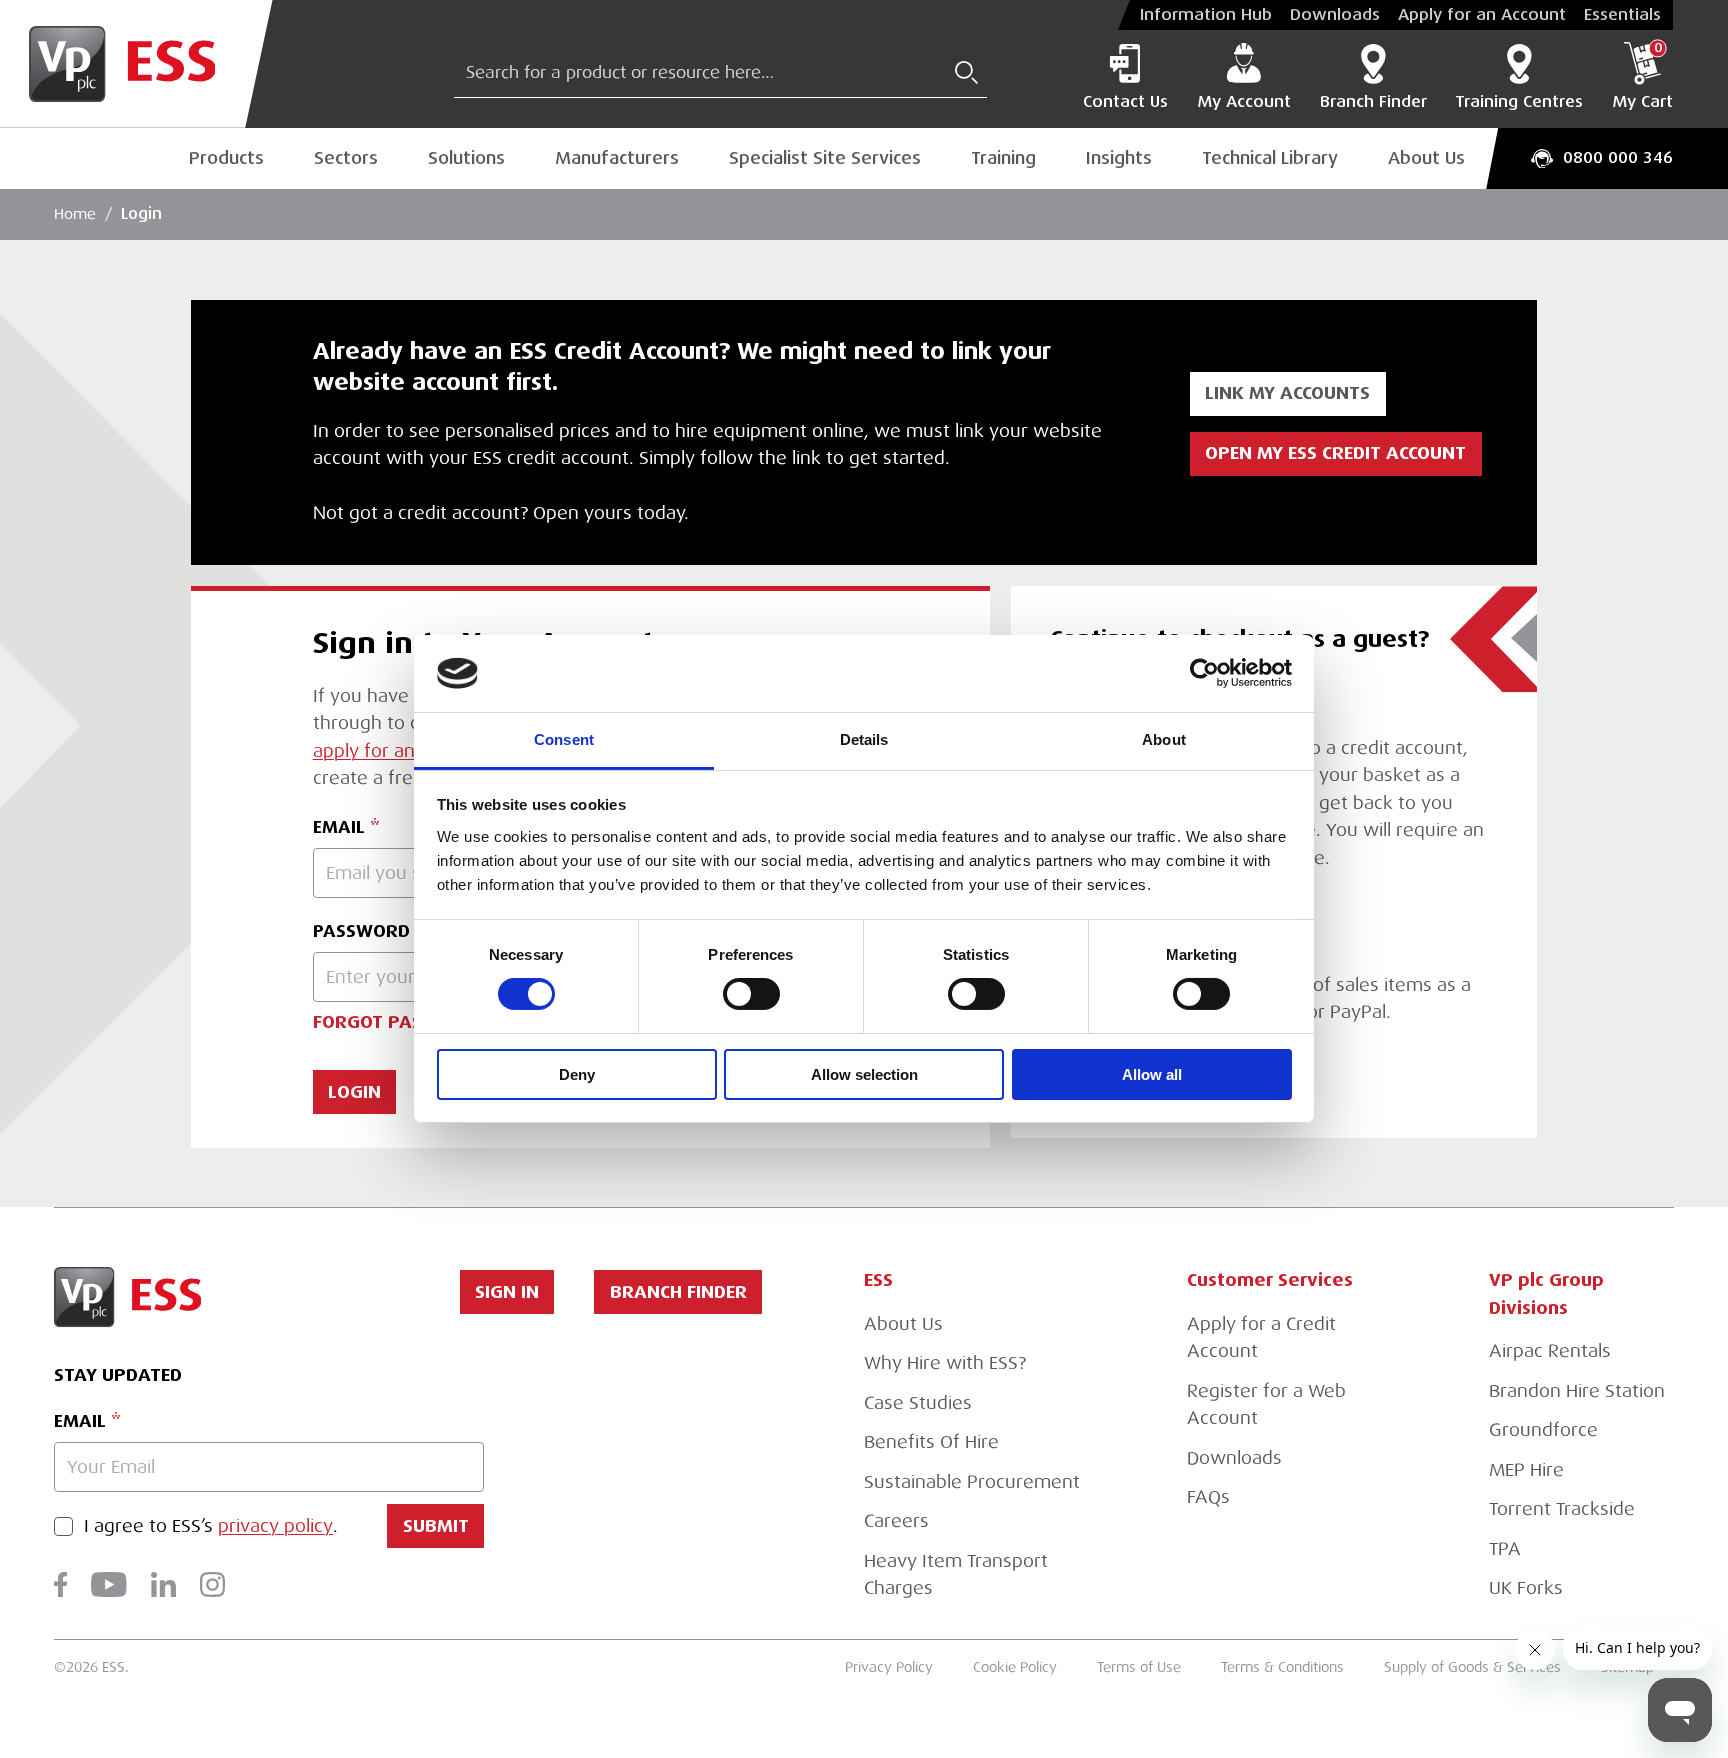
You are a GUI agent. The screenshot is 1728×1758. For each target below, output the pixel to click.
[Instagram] (212, 1584)
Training (1003, 158)
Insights (1119, 158)
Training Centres (1519, 102)
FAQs (1208, 1497)
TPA (1505, 1549)
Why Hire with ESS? (945, 1363)
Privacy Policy (889, 1667)
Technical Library (1270, 158)
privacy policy (275, 1527)
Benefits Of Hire (931, 1442)
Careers (896, 1521)
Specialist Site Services (825, 158)
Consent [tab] (564, 739)
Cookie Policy (1015, 1667)
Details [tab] (864, 739)
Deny (577, 1074)
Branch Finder (1373, 102)
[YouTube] (109, 1584)
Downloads (1335, 15)
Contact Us (1125, 102)
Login (141, 214)
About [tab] (1164, 739)
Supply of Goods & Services (1472, 1667)
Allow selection (864, 1074)
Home (75, 214)
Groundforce (1543, 1430)
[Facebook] (60, 1584)
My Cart (1642, 76)
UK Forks (1526, 1588)
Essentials (1622, 15)
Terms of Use (1139, 1667)
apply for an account (400, 751)
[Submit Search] (966, 72)
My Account (1244, 102)
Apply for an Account (1482, 15)
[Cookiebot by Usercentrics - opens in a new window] (1204, 673)
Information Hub (1206, 15)
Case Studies (918, 1403)
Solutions (466, 158)
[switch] (751, 994)
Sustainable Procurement (972, 1482)
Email (80, 1421)
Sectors (346, 158)
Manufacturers (617, 158)
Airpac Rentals (1550, 1351)
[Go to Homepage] (136, 64)
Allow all (1152, 1074)
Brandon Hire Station (1577, 1391)
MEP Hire (1526, 1470)
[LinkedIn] (163, 1584)
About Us (1426, 158)
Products (226, 158)
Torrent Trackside (1562, 1509)
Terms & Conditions (1282, 1667)
